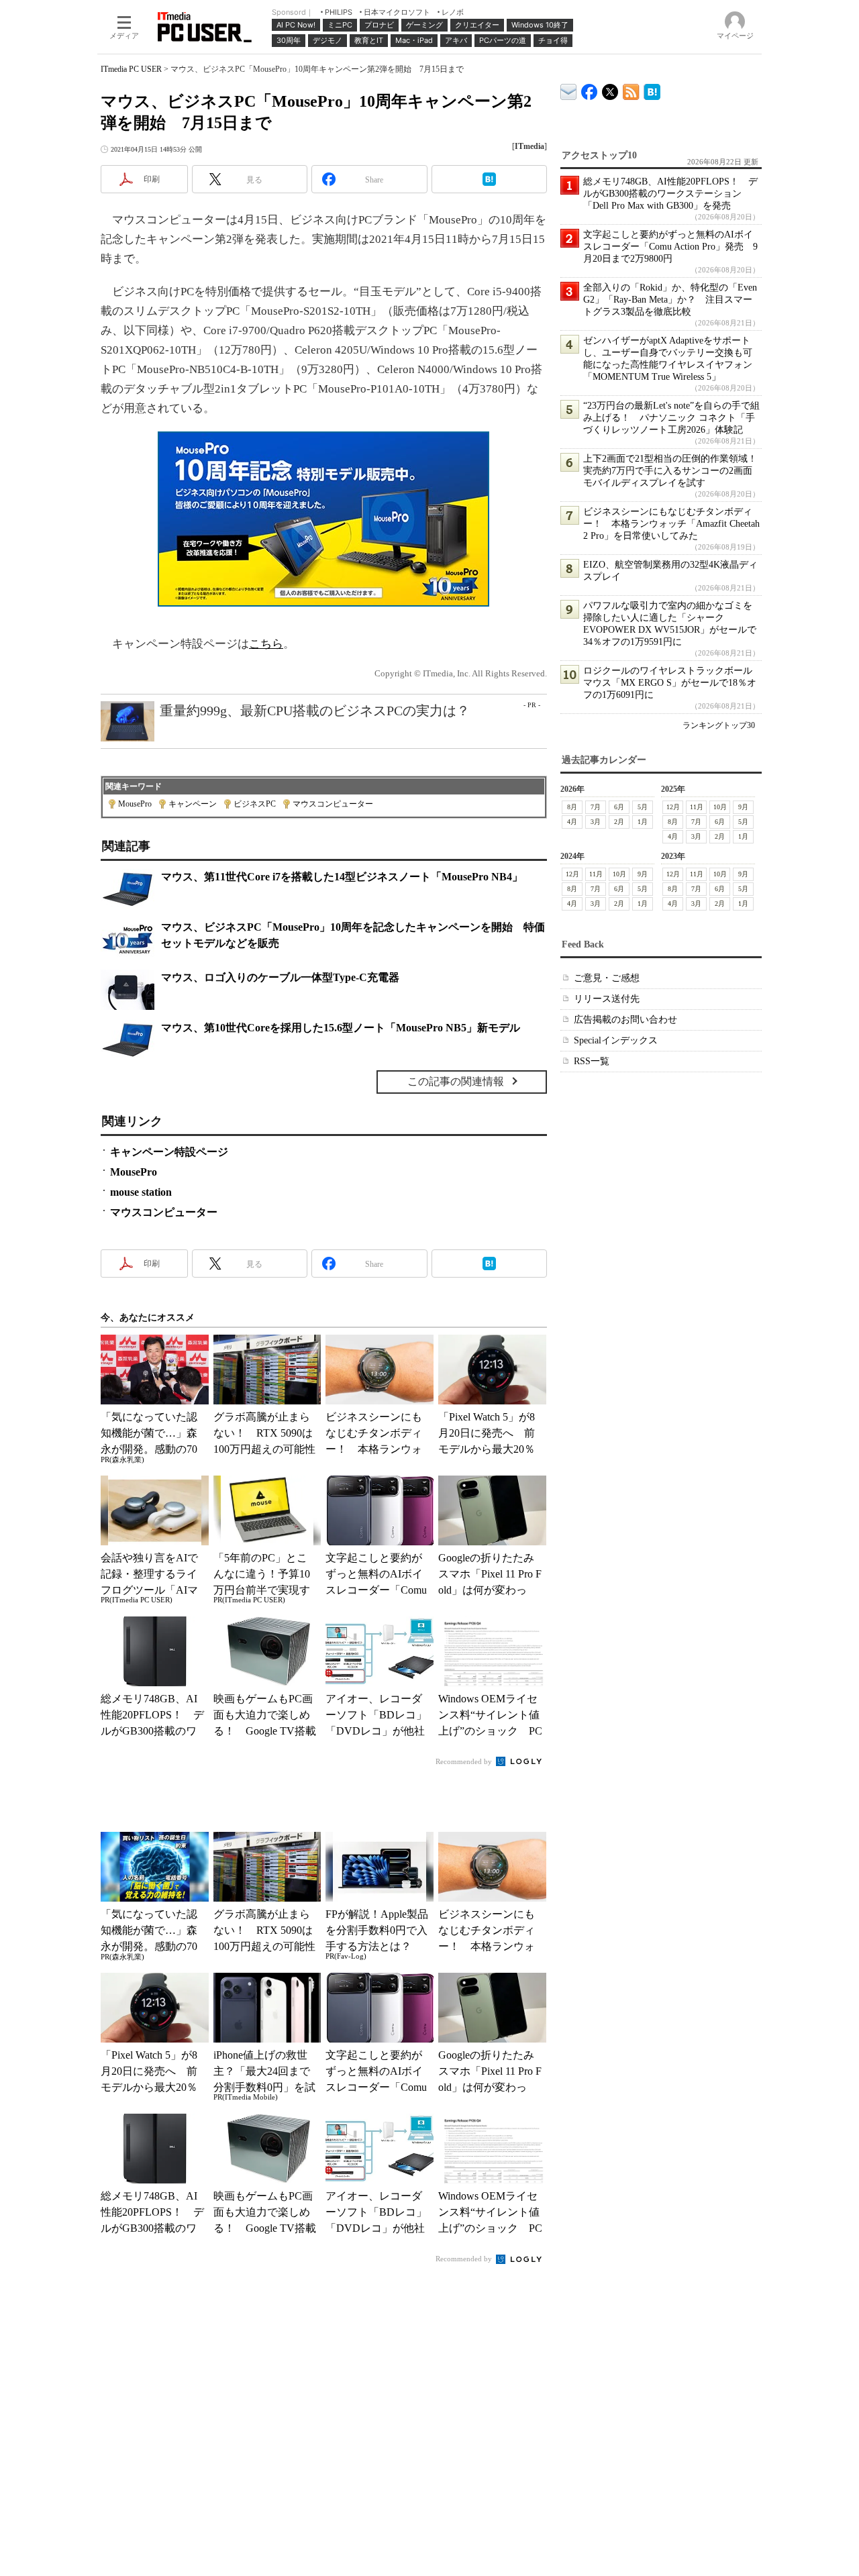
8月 (572, 807)
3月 (596, 822)
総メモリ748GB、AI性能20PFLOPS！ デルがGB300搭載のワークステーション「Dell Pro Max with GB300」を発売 (670, 194)
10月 (720, 807)
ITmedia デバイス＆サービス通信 (569, 90)
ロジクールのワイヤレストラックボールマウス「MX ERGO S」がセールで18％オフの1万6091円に (670, 683)
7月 (596, 807)
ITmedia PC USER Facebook (590, 89)
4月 (572, 822)
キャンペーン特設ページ (169, 1152)
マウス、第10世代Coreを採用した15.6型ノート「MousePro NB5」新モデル (341, 1028)
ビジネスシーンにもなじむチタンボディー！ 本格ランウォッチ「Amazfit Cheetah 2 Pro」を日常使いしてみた (671, 524)
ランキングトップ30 (719, 725)
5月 (643, 807)
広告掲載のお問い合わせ (625, 1020)
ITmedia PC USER (131, 69)
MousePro (135, 804)
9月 (743, 807)
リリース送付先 (607, 999)
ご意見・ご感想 (607, 978)
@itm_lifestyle (610, 89)
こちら (266, 644)
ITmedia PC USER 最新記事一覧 (631, 90)
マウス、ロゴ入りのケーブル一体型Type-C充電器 (280, 977)
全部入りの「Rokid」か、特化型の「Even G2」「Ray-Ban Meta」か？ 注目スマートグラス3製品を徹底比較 (670, 300)
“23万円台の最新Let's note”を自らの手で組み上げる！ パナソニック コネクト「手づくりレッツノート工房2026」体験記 (671, 418)
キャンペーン (193, 804)
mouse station (141, 1192)
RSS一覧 (592, 1061)
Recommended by (465, 1761)
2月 (619, 822)
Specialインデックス (616, 1040)
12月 (673, 807)
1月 (643, 822)
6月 (619, 807)
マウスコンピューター (333, 804)
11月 (697, 807)
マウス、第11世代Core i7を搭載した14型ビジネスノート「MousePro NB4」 (342, 877)
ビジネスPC (255, 804)
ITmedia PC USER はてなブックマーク (652, 90)
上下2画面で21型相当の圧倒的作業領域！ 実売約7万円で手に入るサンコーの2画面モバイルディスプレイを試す (675, 471)
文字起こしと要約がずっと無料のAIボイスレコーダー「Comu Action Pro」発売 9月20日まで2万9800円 (670, 247)
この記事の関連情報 (456, 1081)
